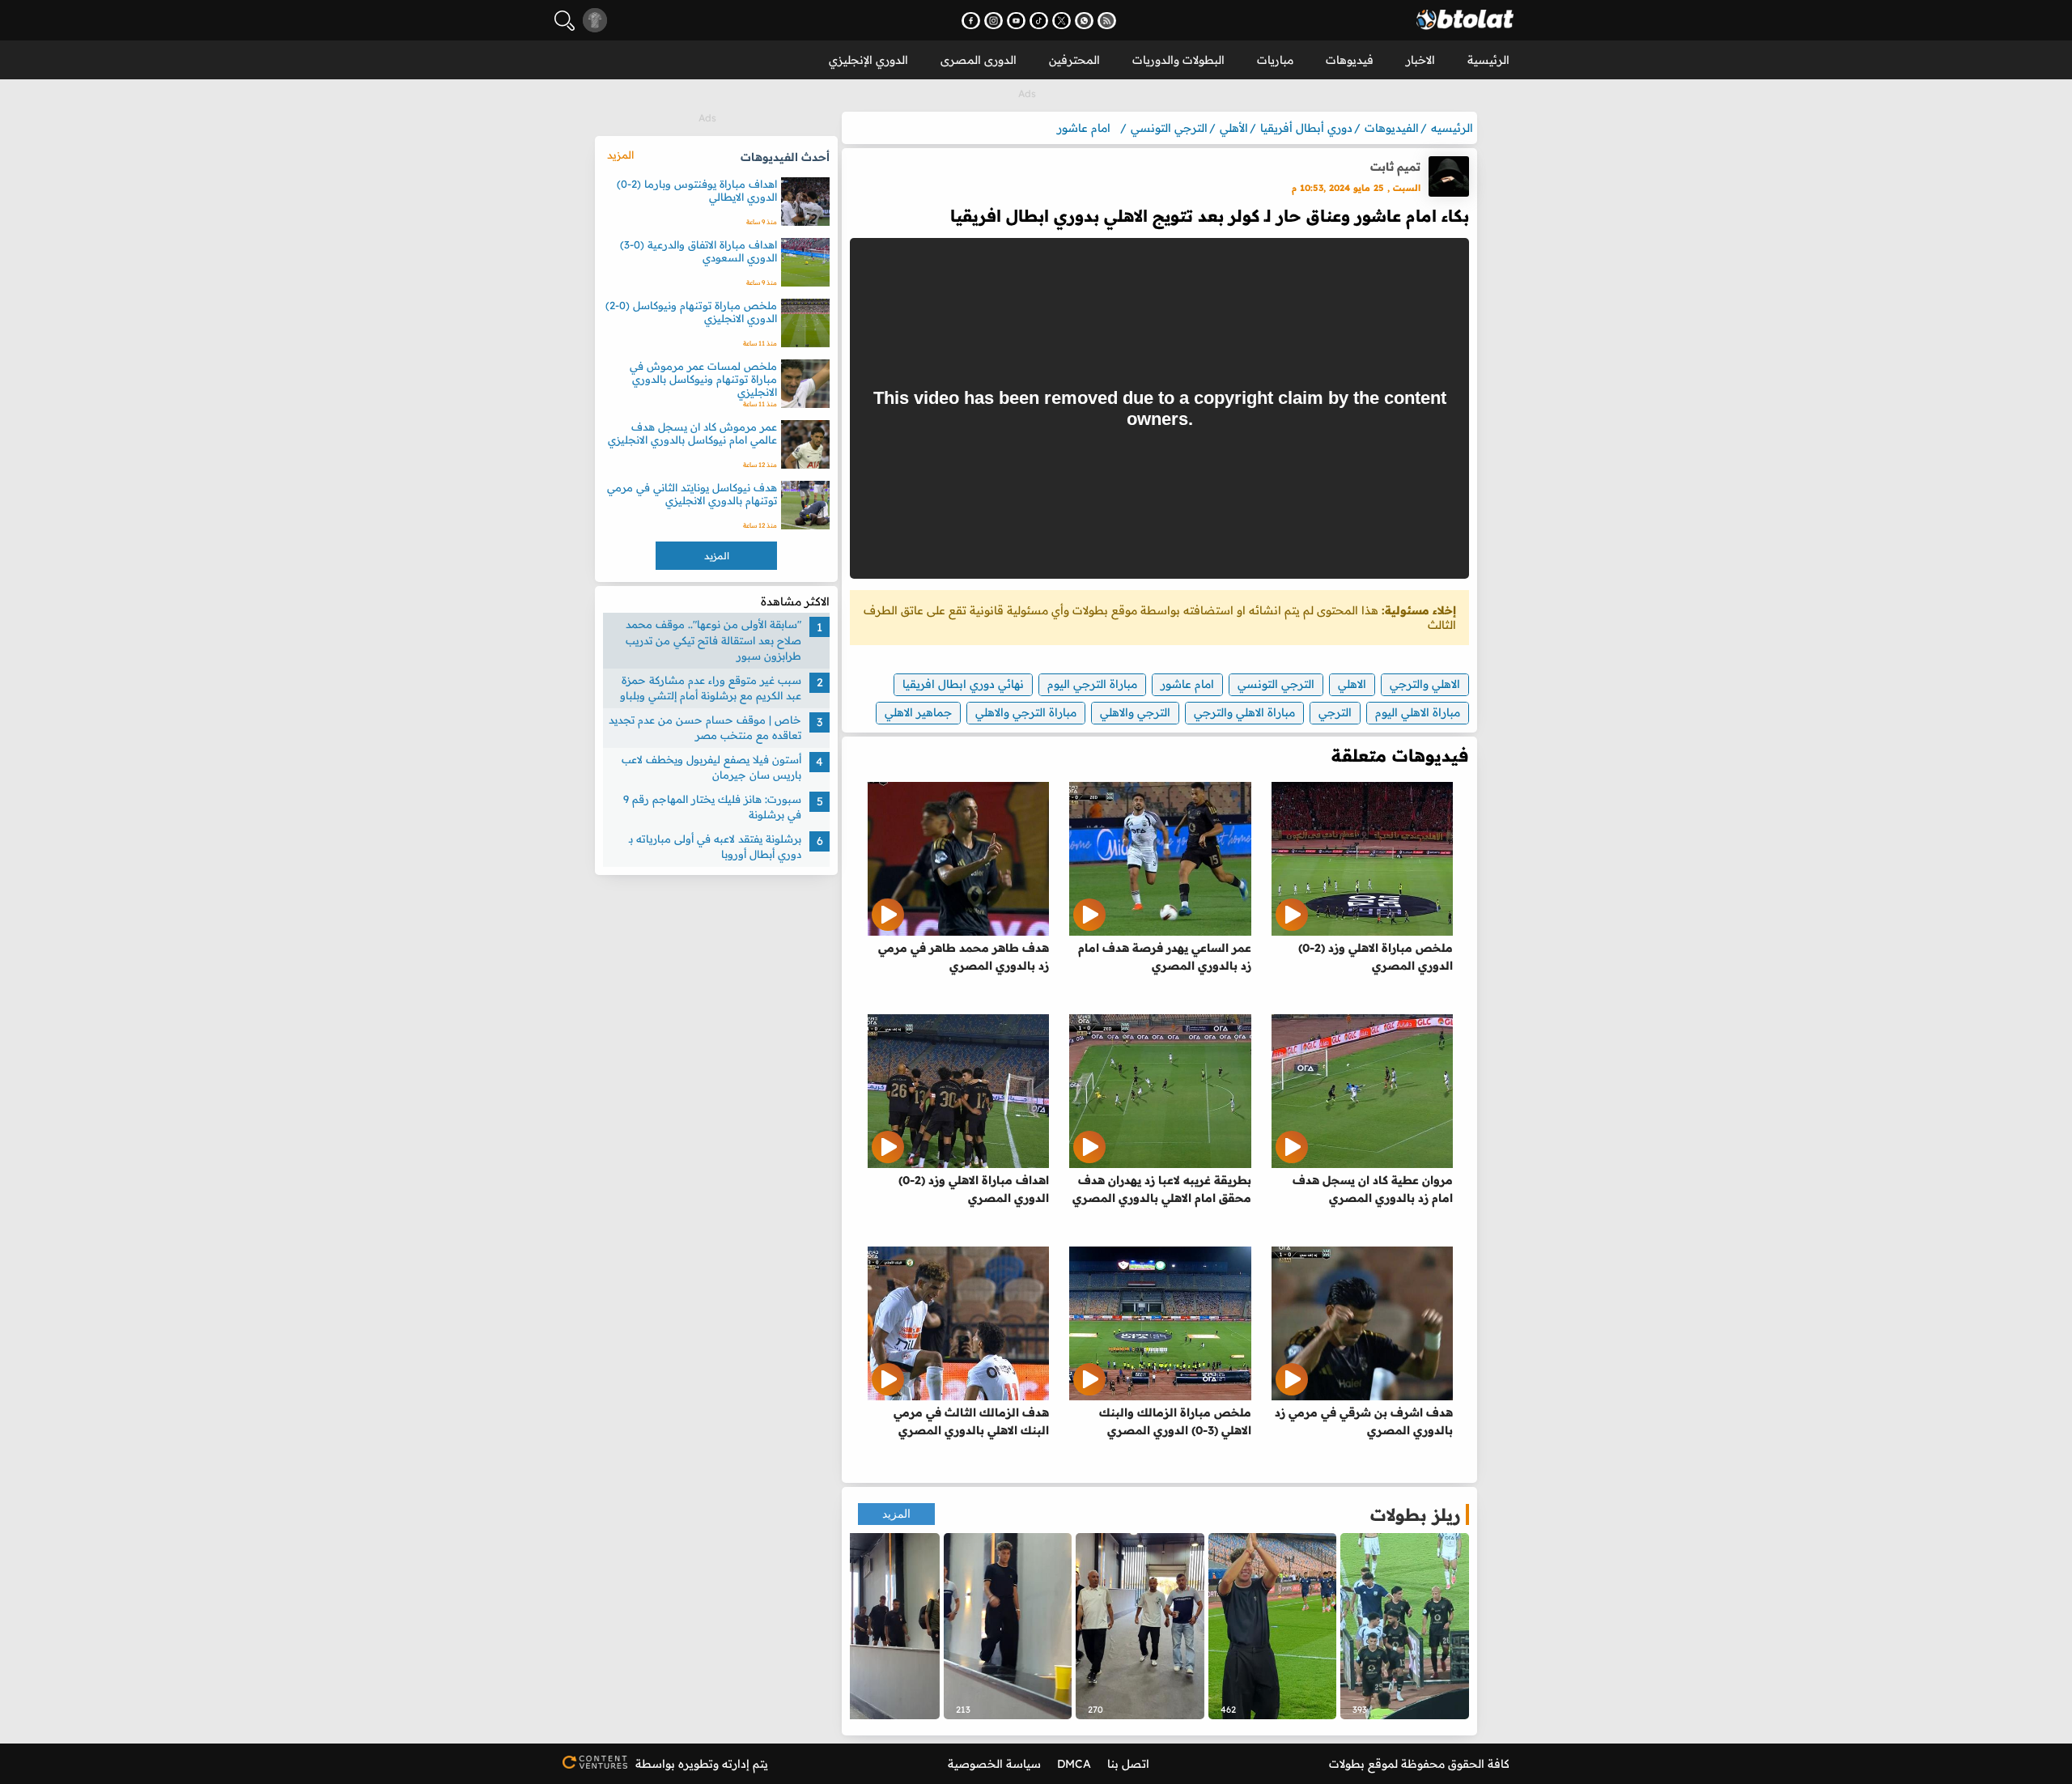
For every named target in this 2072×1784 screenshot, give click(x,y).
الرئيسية (1488, 60)
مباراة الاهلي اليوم (1418, 712)
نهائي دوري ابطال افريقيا (963, 684)
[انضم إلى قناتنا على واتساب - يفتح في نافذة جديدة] (1084, 21)
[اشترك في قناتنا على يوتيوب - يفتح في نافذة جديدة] (1016, 21)
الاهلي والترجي (1425, 684)
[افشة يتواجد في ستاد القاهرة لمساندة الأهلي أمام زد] (1140, 1626)
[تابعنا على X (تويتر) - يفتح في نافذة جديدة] (1061, 21)
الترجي (1335, 712)
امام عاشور (1187, 684)
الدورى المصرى (979, 60)
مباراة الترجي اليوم (1092, 684)
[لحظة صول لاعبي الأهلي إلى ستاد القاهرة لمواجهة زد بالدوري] (875, 1626)
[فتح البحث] (565, 21)
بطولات (1347, 1764)
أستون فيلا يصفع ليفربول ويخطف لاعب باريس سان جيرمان (711, 767)
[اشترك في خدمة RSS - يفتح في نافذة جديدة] (1107, 21)
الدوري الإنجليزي (868, 60)
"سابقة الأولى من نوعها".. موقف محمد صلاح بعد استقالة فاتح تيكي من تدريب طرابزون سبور (713, 640)
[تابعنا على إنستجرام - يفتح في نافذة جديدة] (994, 21)
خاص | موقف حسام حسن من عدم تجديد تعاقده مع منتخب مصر (705, 728)
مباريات (1275, 60)
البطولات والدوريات (1178, 60)
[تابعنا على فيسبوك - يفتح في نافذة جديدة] (971, 21)
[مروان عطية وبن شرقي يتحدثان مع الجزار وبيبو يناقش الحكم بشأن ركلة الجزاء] (1405, 1626)
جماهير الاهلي (918, 712)
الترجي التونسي (1276, 684)
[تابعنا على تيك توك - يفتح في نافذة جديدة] (1039, 21)
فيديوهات (1350, 60)
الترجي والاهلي (1135, 712)
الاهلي (1352, 684)
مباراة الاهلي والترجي (1244, 712)
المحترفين (1074, 60)
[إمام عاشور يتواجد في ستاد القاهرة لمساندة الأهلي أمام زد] (1008, 1626)
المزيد (896, 1514)
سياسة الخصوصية (994, 1764)
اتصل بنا (1128, 1764)
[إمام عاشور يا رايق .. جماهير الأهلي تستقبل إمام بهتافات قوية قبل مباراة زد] (1273, 1626)
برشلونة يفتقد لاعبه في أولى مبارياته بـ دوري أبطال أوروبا (715, 847)
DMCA (1074, 1764)
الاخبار (1420, 60)
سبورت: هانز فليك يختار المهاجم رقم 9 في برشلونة (712, 807)
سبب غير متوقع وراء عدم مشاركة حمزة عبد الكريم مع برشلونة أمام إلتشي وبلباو (711, 688)
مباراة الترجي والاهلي (1026, 712)
